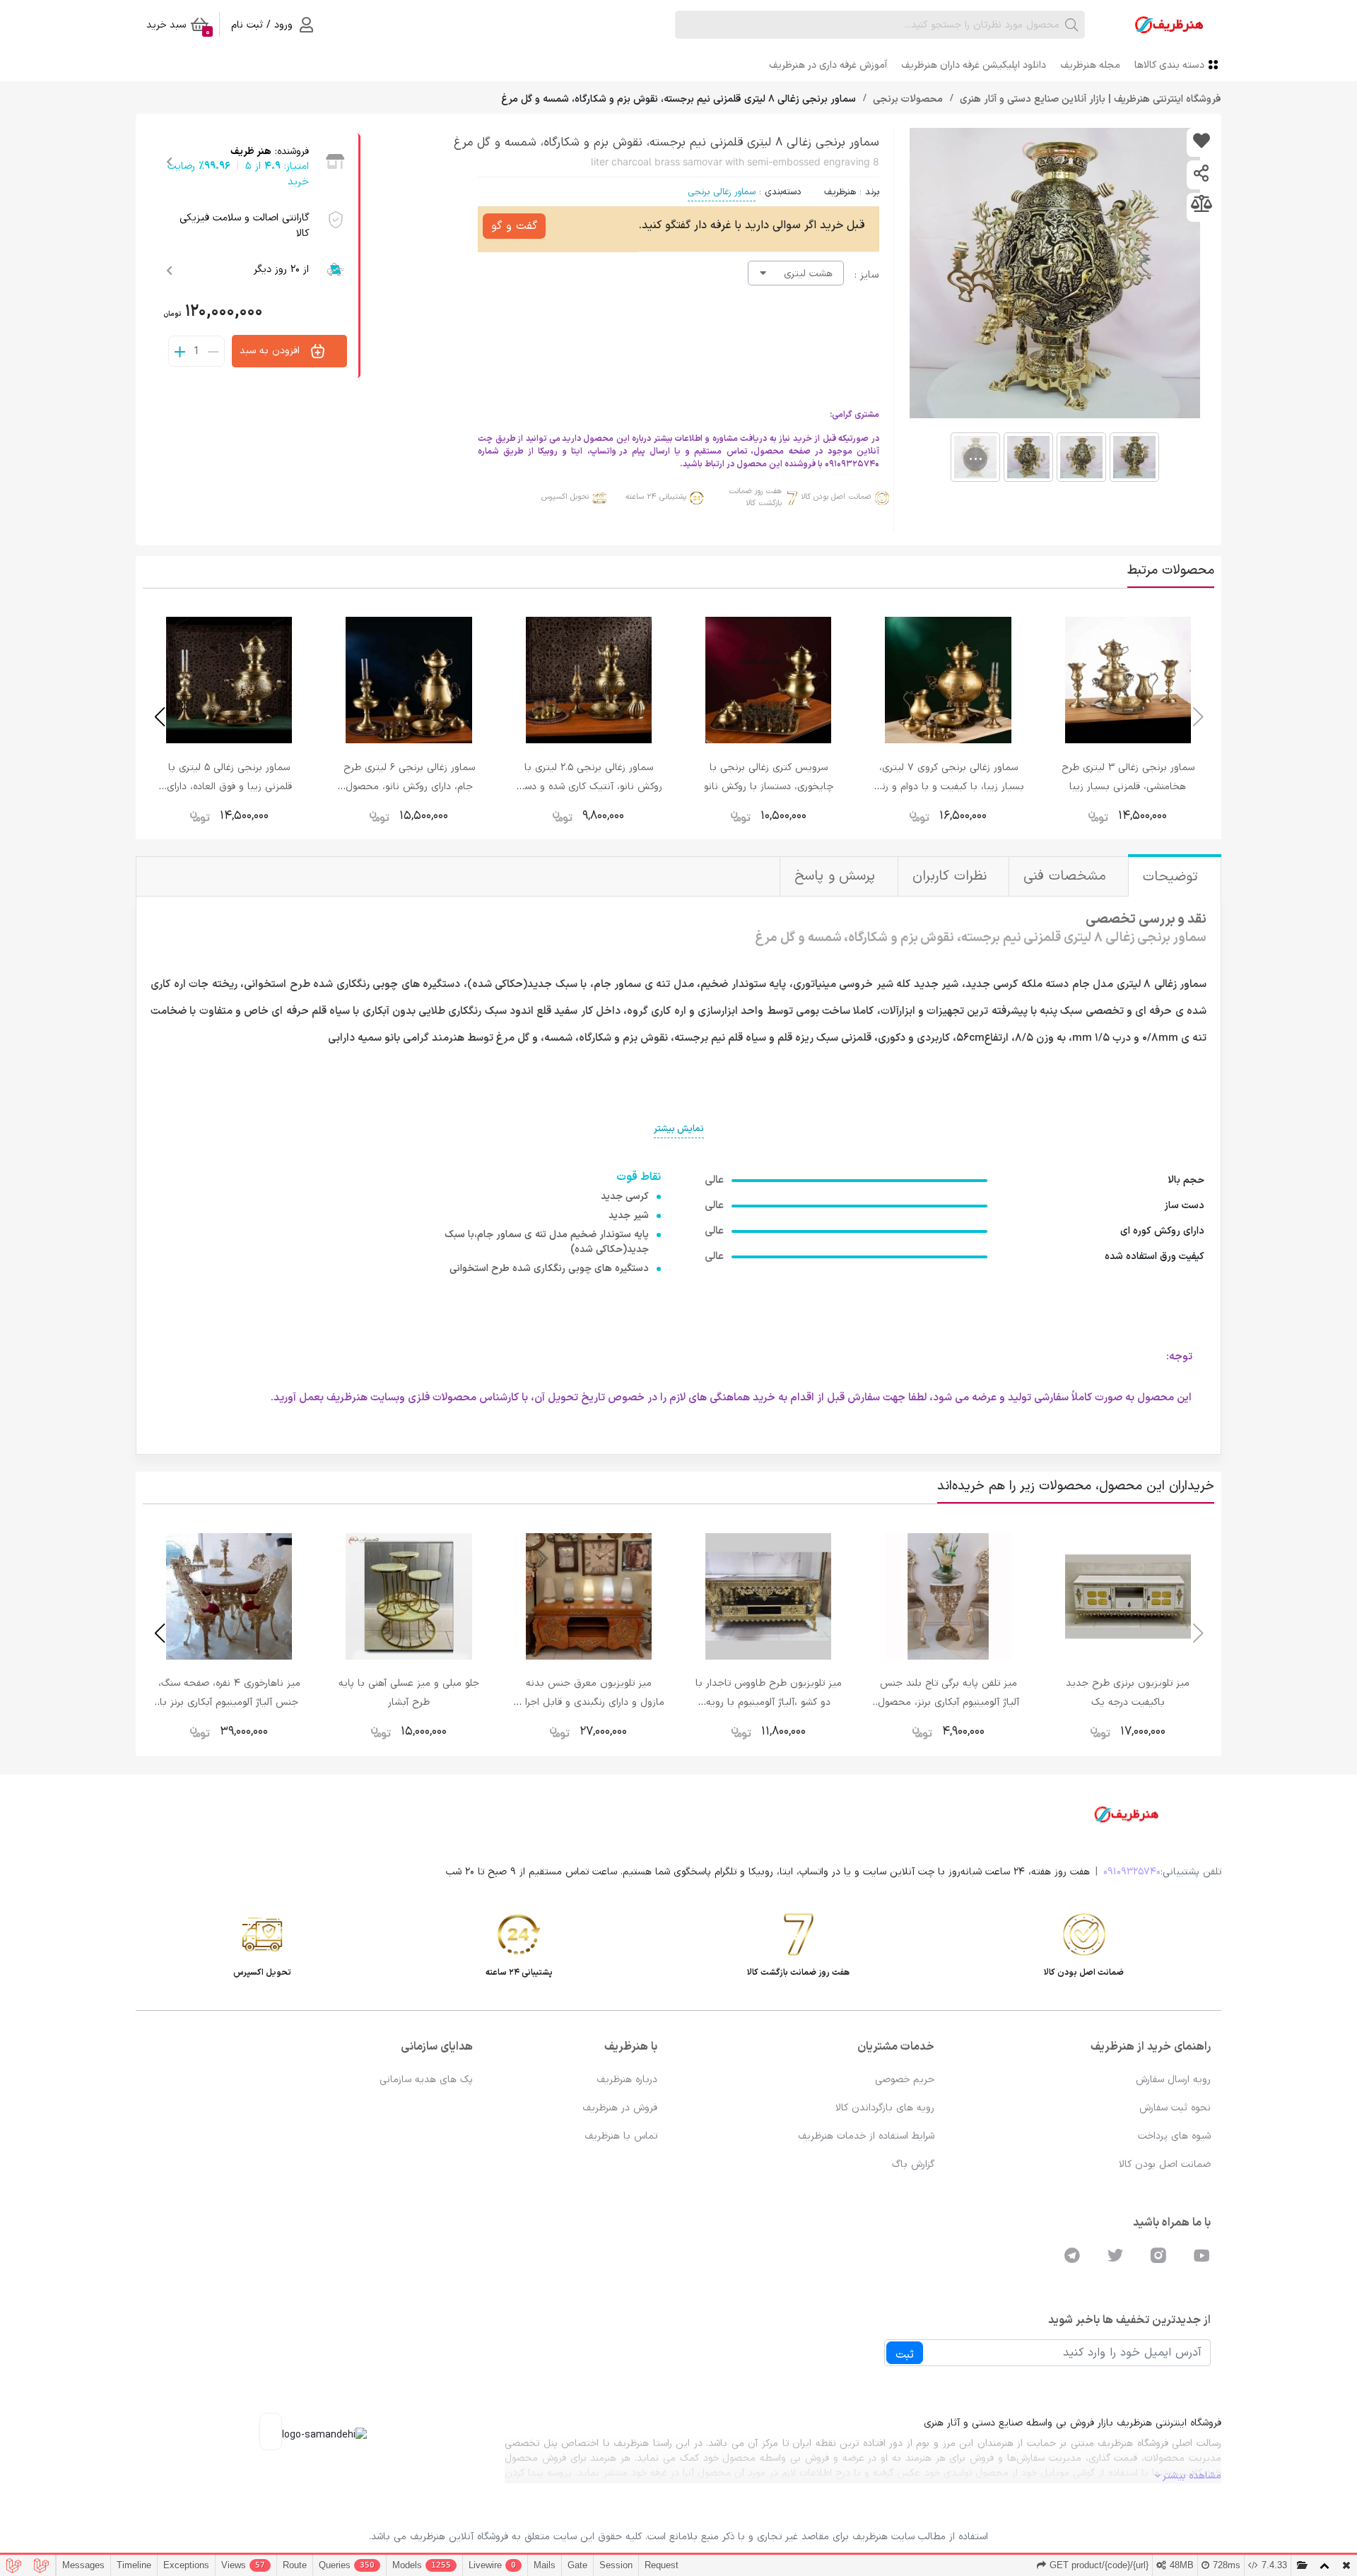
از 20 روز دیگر (281, 270)
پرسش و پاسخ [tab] (837, 876)
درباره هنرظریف (627, 2080)
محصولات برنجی (906, 99)
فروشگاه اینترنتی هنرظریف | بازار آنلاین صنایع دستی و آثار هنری (1089, 99)
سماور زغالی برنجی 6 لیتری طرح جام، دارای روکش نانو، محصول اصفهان (409, 787)
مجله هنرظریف (1090, 65)
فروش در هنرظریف (620, 2108)
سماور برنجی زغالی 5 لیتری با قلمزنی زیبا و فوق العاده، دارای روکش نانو (229, 787)
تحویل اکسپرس (565, 497)
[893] (1201, 142)
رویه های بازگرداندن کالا (885, 2108)
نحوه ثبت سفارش (1175, 2108)
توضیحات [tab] (1173, 877)
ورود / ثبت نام (262, 25)
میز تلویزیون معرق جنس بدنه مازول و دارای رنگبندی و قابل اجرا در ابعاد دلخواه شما (589, 1702)
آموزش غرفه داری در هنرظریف (828, 65)
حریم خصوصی (905, 2080)
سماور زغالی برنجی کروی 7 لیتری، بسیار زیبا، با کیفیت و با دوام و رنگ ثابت (948, 787)
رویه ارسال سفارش (1173, 2080)
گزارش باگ (913, 2164)
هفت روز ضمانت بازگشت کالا (755, 498)
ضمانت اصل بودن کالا (836, 497)
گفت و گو (514, 226)
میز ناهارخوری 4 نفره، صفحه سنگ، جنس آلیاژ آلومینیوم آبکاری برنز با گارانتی (229, 1702)
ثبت (905, 2355)
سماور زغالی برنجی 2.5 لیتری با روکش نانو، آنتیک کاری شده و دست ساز (589, 787)
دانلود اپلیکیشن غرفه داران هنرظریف (974, 65)
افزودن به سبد (271, 351)
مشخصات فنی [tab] (1067, 876)
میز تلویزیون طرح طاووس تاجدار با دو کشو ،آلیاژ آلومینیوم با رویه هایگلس (769, 1702)
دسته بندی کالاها (1169, 65)
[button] (159, 717)
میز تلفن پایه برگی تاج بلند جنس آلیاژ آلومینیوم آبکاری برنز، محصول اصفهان (948, 1702)
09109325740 (1132, 1872)
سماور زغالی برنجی (722, 192)
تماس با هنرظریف (621, 2136)
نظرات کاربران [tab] (952, 876)
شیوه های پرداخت (1174, 2136)
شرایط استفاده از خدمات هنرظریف (866, 2136)
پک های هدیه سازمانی (426, 2080)
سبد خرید (178, 28)
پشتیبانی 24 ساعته (656, 497)
